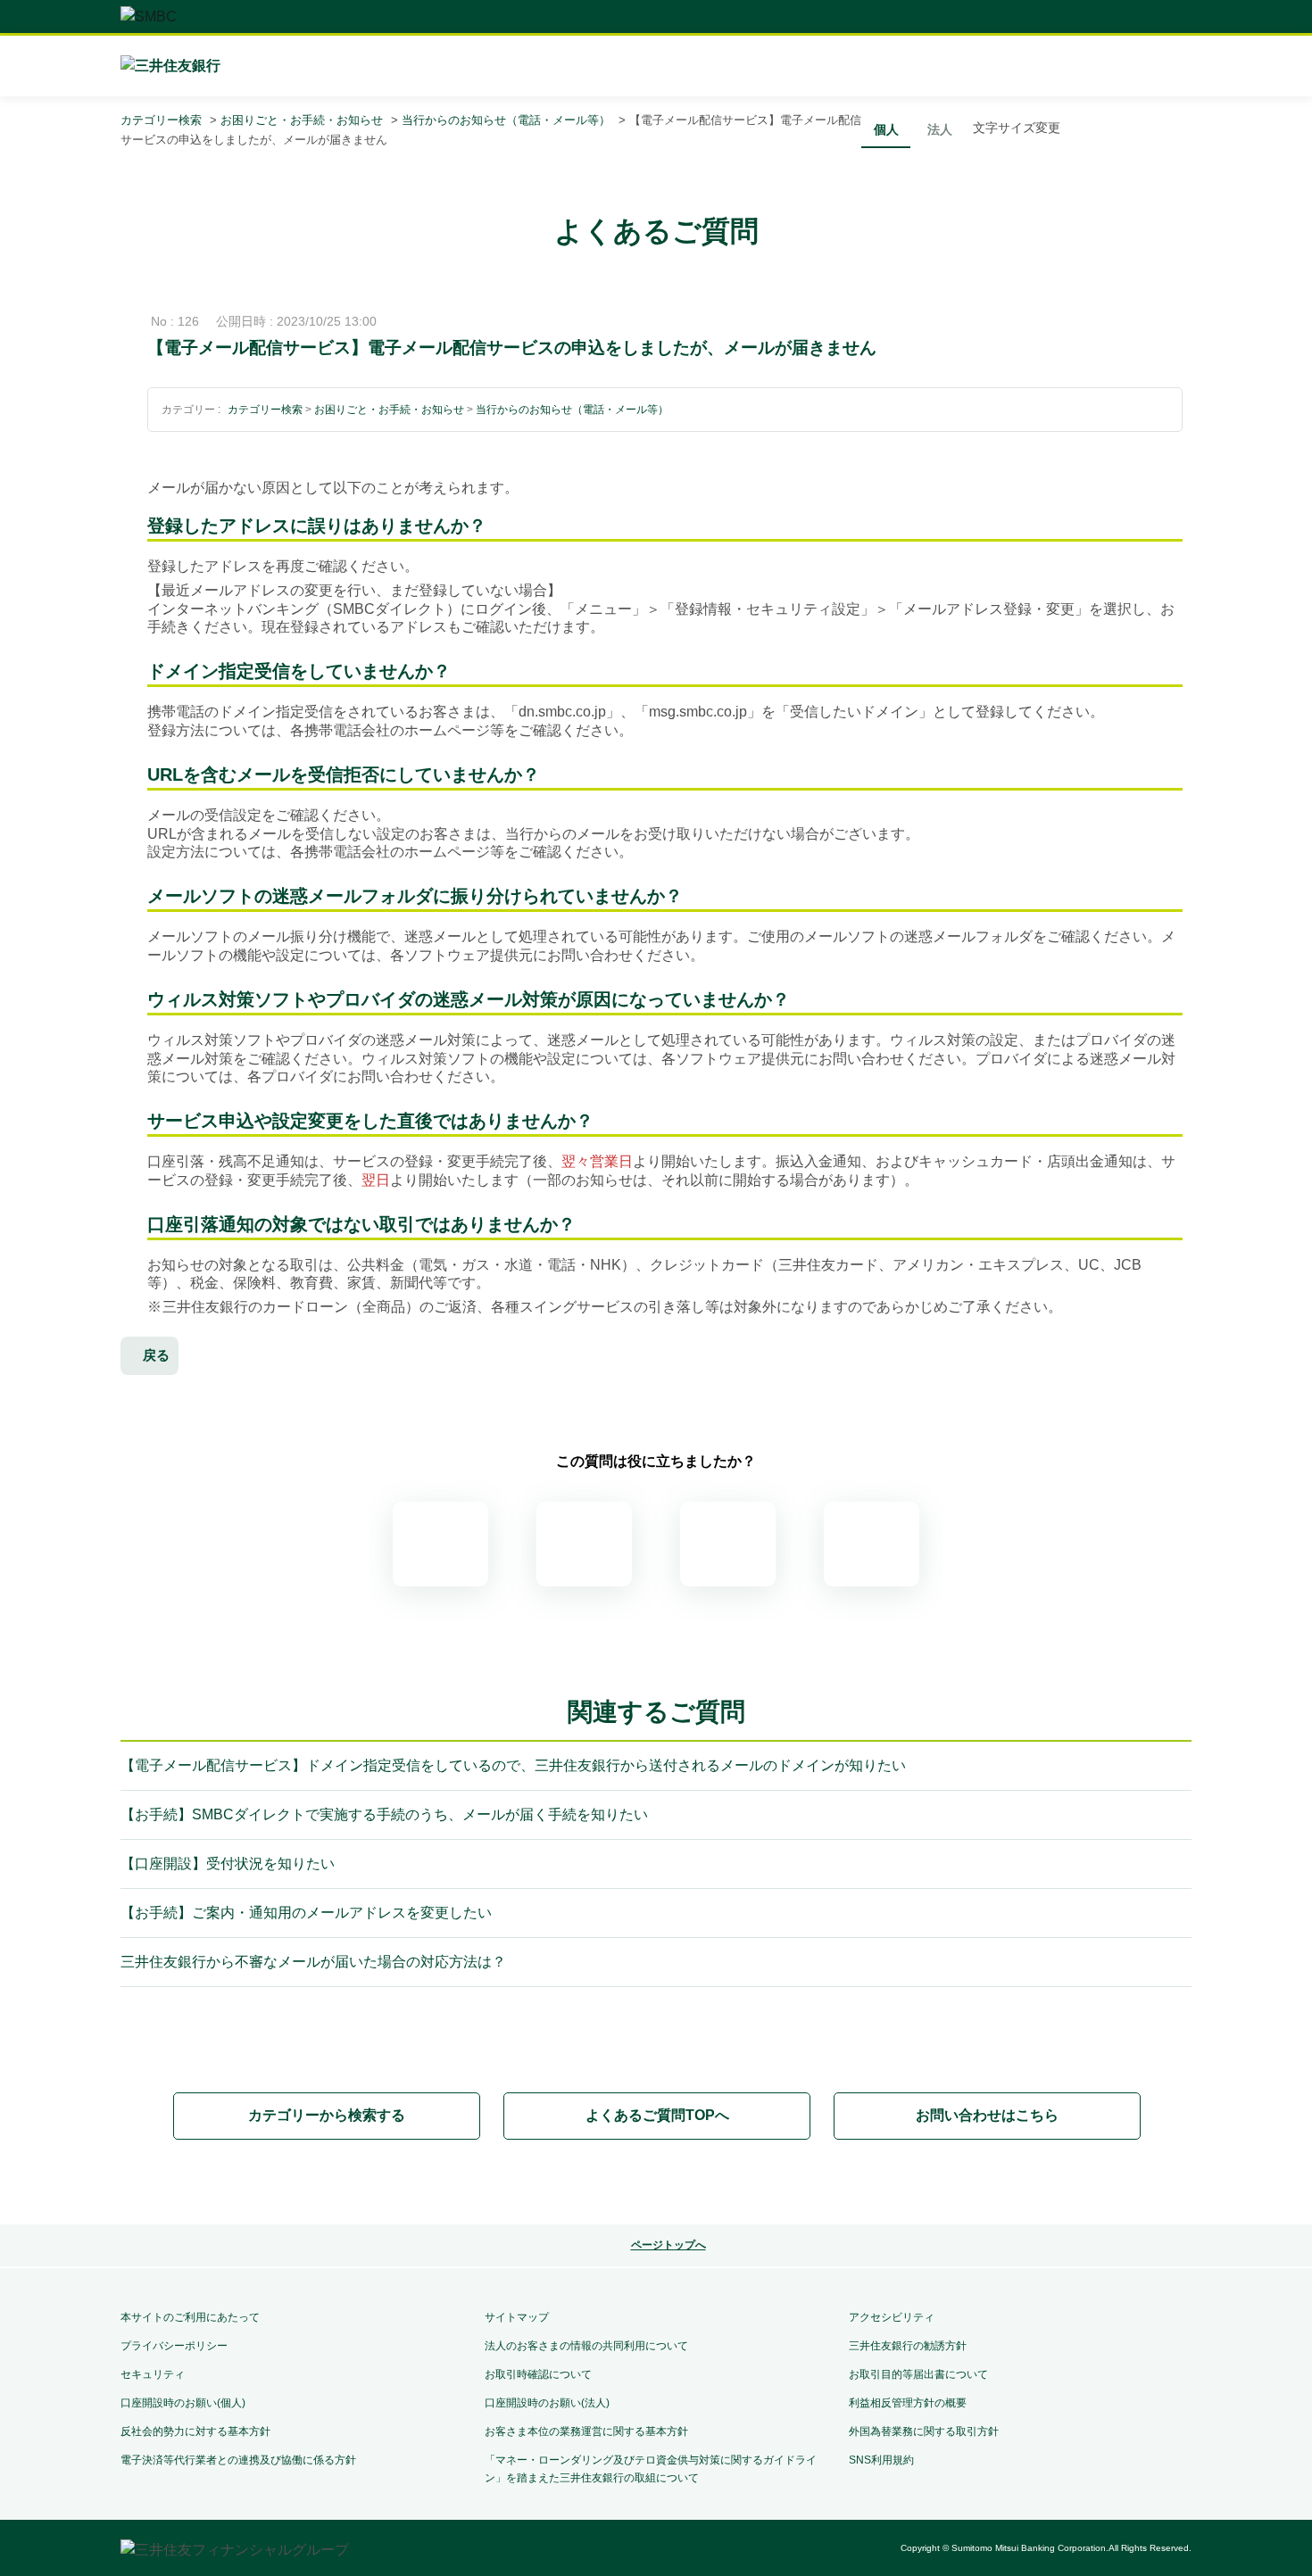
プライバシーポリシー (174, 2346)
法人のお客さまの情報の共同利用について (586, 2346)
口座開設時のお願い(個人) (183, 2403)
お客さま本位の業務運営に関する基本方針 (586, 2431)
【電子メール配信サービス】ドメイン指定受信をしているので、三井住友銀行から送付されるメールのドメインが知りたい (513, 1765)
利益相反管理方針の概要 (908, 2403)
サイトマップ (517, 2317)
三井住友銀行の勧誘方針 (908, 2346)
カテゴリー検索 (161, 120)
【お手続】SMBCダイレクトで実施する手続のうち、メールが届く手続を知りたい (384, 1814)
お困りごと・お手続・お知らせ (302, 120)
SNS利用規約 (881, 2460)
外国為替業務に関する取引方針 (924, 2431)
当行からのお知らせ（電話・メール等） (506, 120)
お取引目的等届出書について (918, 2374)
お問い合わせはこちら (987, 2115)
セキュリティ (153, 2374)
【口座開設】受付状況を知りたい (228, 1864)
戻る (156, 1355)
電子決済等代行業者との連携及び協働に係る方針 (238, 2460)
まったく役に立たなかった (872, 1544)
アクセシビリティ (892, 2317)
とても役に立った (440, 1544)
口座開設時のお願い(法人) (547, 2403)
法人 (940, 129)
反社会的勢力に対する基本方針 (195, 2431)
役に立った (584, 1544)
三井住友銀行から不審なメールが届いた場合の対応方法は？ (313, 1962)
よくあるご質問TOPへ (657, 2115)
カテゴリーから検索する (327, 2115)
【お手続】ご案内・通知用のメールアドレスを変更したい (306, 1913)
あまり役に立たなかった (728, 1544)
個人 (886, 129)
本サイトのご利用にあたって (190, 2317)
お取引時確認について (538, 2374)
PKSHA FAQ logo (656, 2183)
